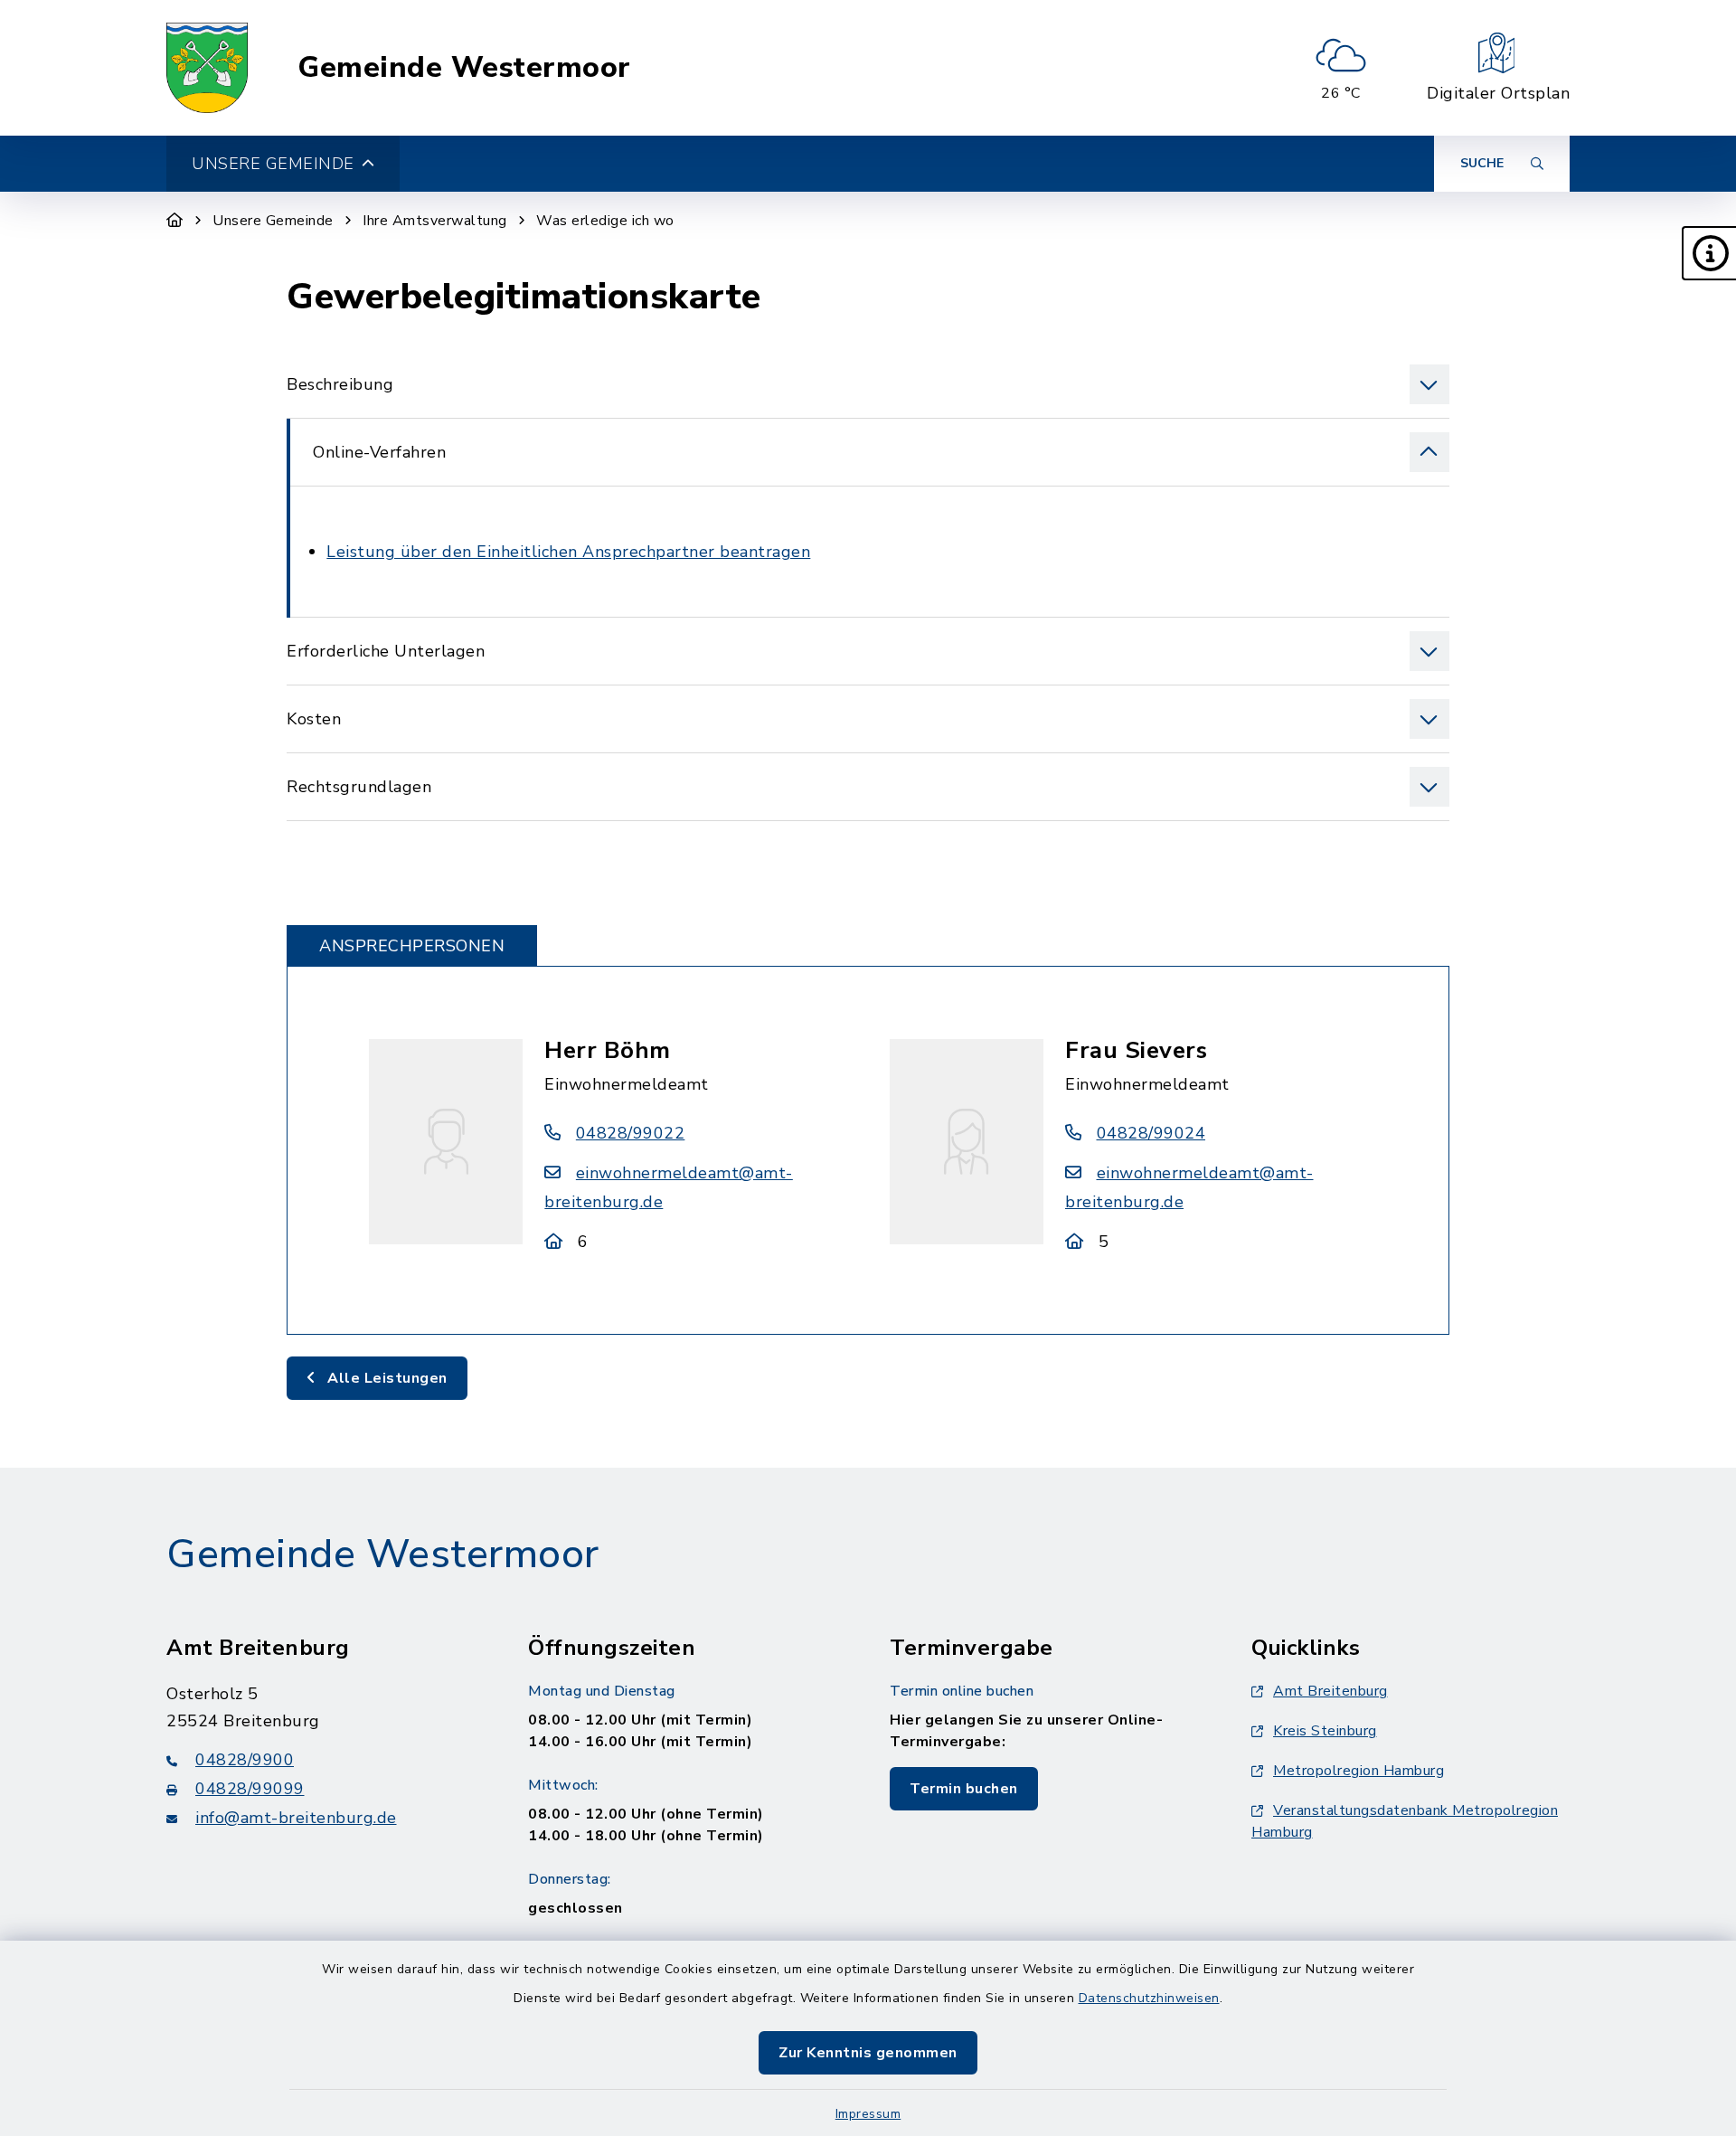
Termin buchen (964, 1789)
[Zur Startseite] (175, 221)
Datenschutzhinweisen (1149, 1998)
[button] (1709, 253)
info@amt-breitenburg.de (296, 1818)
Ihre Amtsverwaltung (435, 221)
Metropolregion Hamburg (1359, 1771)
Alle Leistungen (386, 1378)
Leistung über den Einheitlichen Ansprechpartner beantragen (568, 552)
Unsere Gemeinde (273, 221)
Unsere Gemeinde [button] (273, 164)
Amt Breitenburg (1330, 1691)
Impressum (868, 2114)
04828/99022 (630, 1133)
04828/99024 (1151, 1133)
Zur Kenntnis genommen (868, 2053)
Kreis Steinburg (1325, 1731)
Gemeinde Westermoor (464, 68)
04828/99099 (250, 1789)
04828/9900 (245, 1760)
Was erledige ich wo (605, 221)
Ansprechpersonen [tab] (412, 946)
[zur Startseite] (207, 68)
